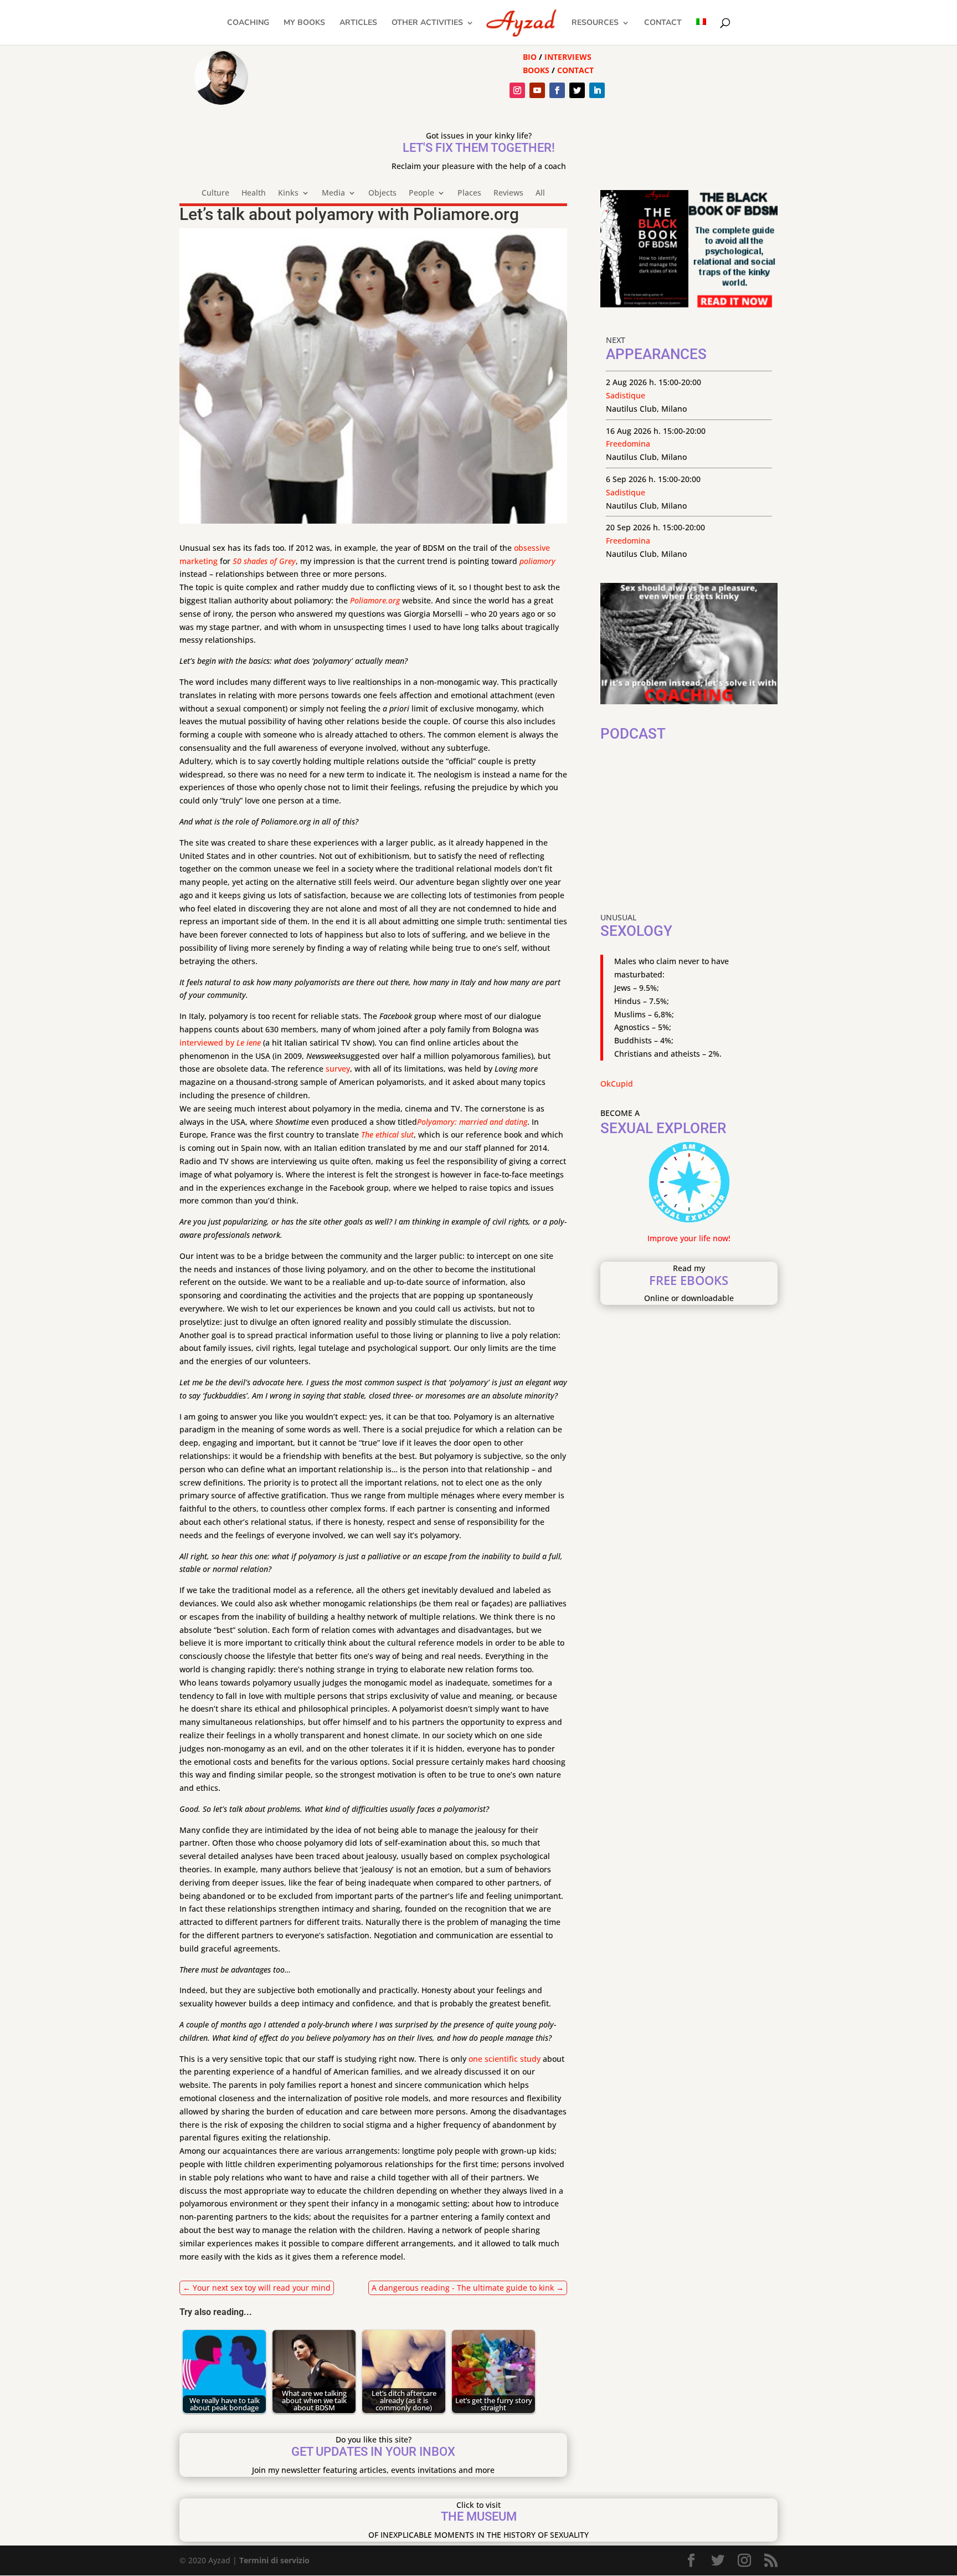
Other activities (427, 23)
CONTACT (575, 70)
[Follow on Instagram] (517, 90)
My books (304, 23)
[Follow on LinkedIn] (597, 90)
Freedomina (628, 444)
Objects (382, 193)
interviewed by (208, 1043)
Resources (595, 23)
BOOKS (536, 70)
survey (338, 1069)
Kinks (288, 193)
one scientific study (505, 2059)
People (421, 193)
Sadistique (626, 395)
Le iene (249, 1043)
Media (333, 193)
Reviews (508, 193)
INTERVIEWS (568, 57)
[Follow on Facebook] (557, 90)
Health (254, 193)
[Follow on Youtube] (537, 90)
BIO (530, 57)
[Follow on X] (577, 90)
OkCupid (617, 1084)
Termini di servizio (274, 2560)
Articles (358, 23)
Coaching (248, 23)
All (540, 193)
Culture (215, 193)
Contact (663, 23)
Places (469, 193)
